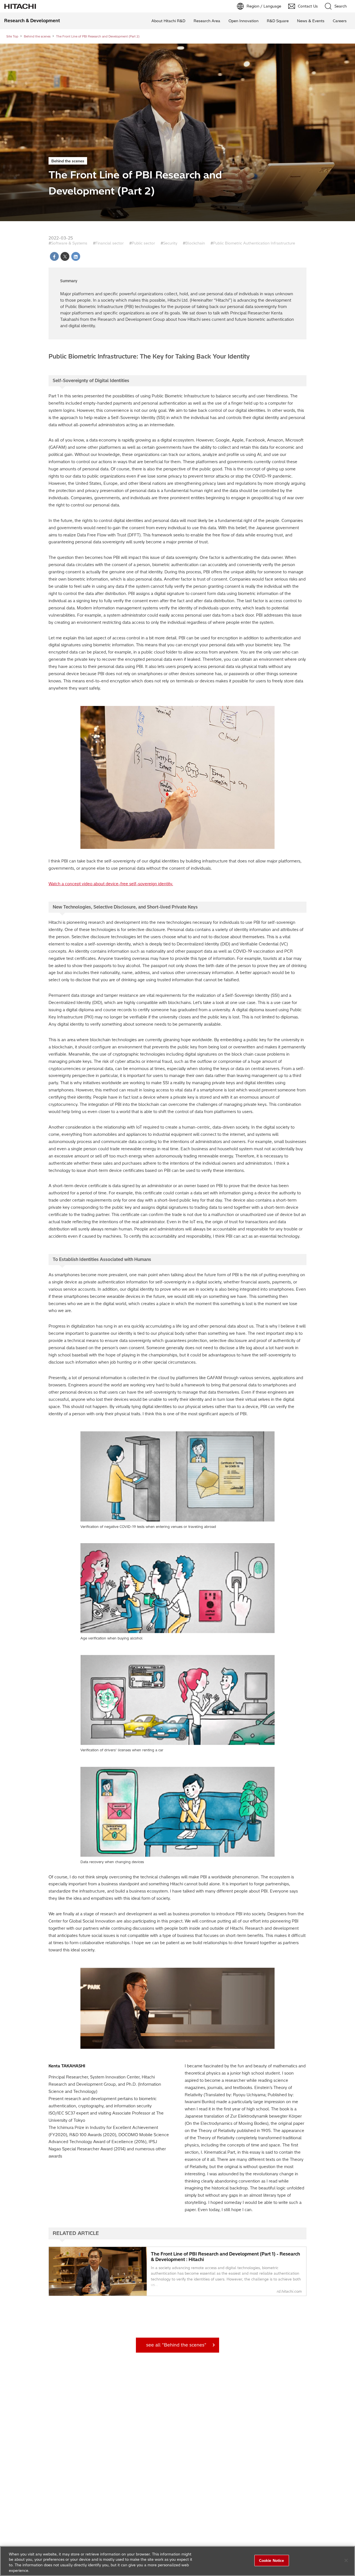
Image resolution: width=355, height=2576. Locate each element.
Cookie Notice (272, 2560)
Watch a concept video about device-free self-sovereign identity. (111, 884)
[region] (177, 2561)
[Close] (346, 2560)
